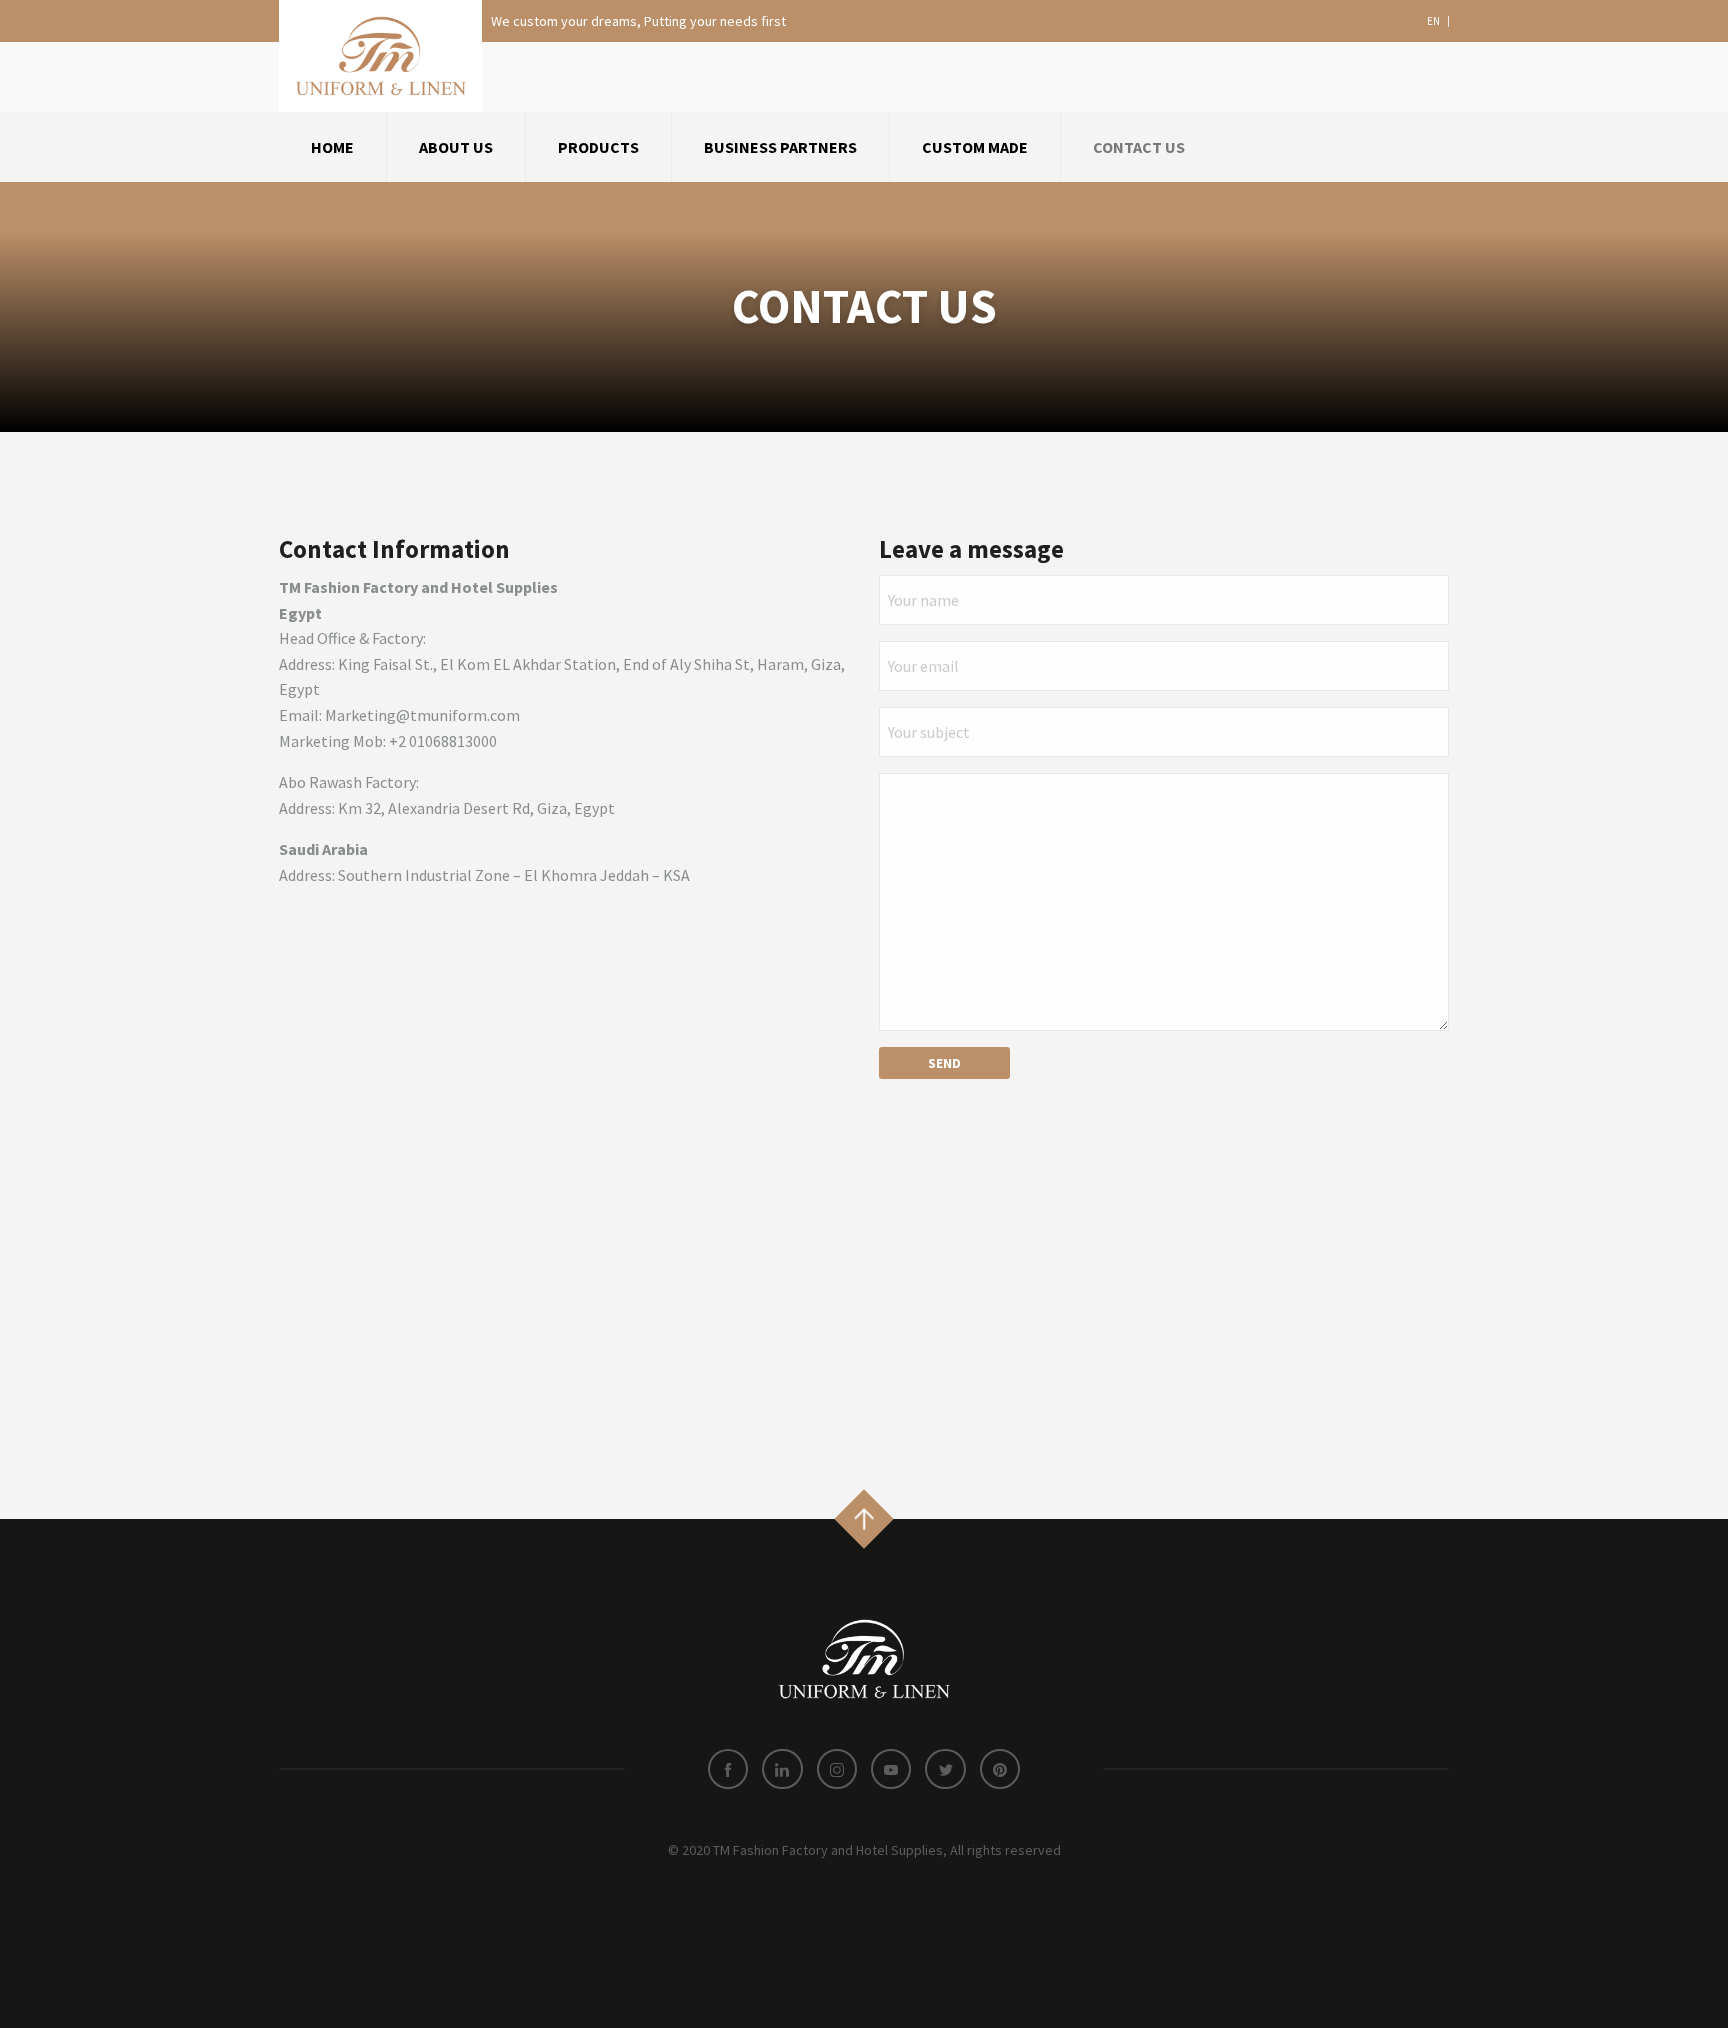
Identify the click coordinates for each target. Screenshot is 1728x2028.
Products (598, 147)
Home (332, 147)
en (1433, 21)
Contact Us (1139, 147)
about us (456, 147)
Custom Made (975, 147)
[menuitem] (333, 147)
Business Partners (780, 147)
